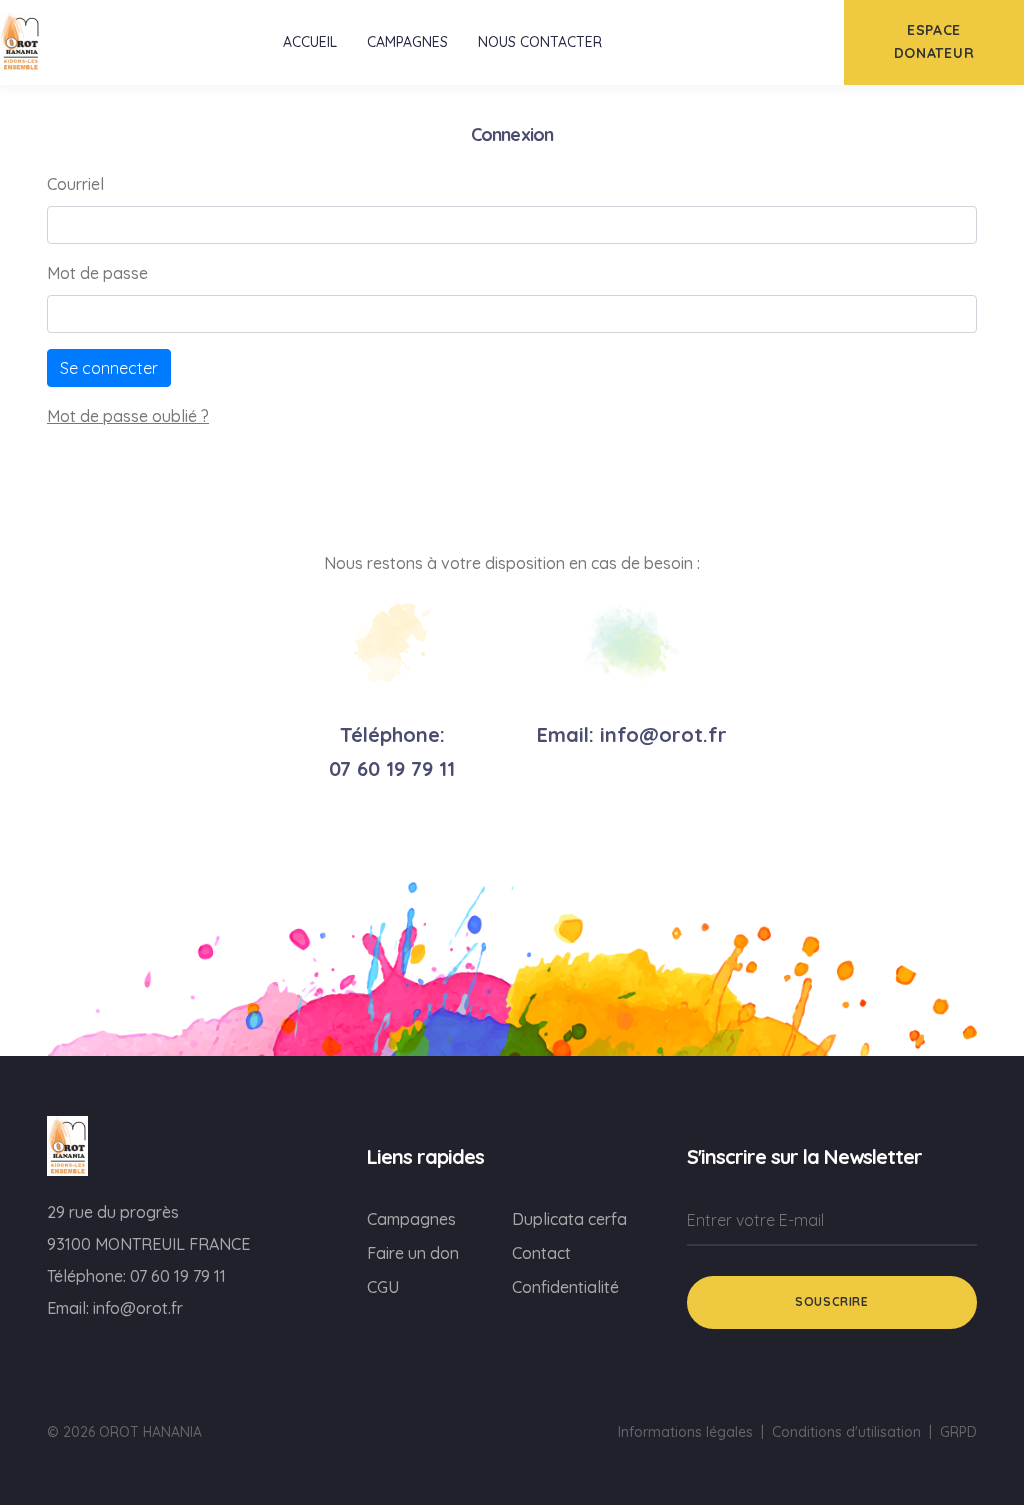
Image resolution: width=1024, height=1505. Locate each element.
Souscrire (831, 1301)
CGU (383, 1287)
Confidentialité (565, 1287)
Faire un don (413, 1253)
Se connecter (109, 368)
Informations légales (685, 1432)
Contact (541, 1253)
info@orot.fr (663, 734)
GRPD (958, 1432)
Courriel (75, 184)
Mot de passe (97, 273)
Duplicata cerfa (569, 1219)
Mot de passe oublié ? (128, 416)
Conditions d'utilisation (846, 1432)
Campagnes (411, 1219)
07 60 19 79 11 (392, 768)
